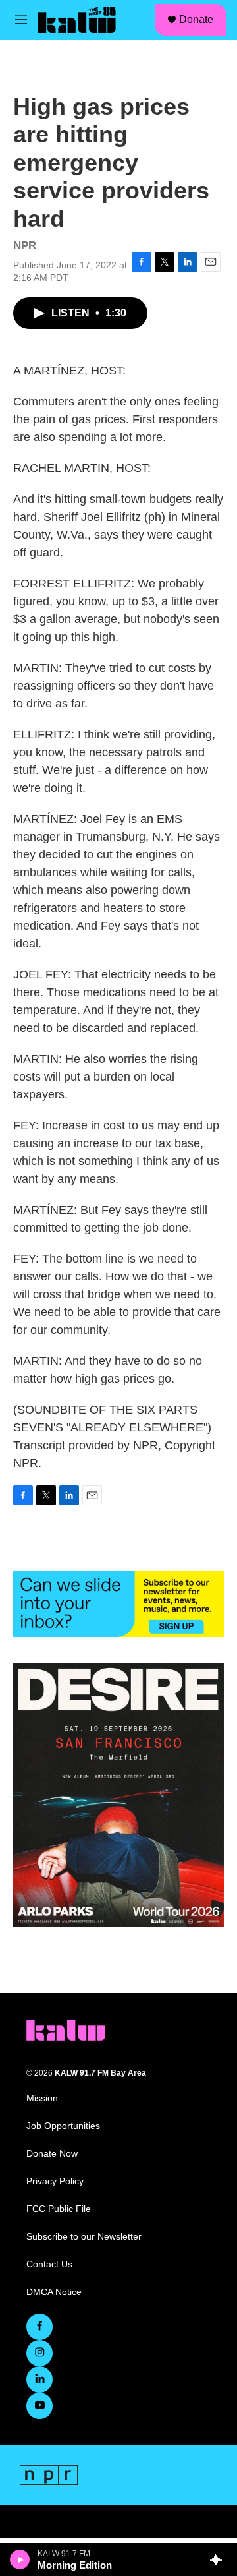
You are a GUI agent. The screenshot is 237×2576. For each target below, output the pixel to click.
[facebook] (39, 2327)
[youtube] (39, 2406)
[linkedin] (39, 2380)
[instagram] (39, 2353)
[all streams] (220, 2560)
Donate (196, 19)
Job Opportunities (63, 2126)
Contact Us (49, 2264)
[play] (20, 2560)
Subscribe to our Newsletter (84, 2237)
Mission (42, 2098)
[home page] (66, 2030)
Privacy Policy (55, 2181)
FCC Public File (59, 2209)
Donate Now (52, 2154)
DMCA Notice (54, 2292)
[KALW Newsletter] (118, 1604)
